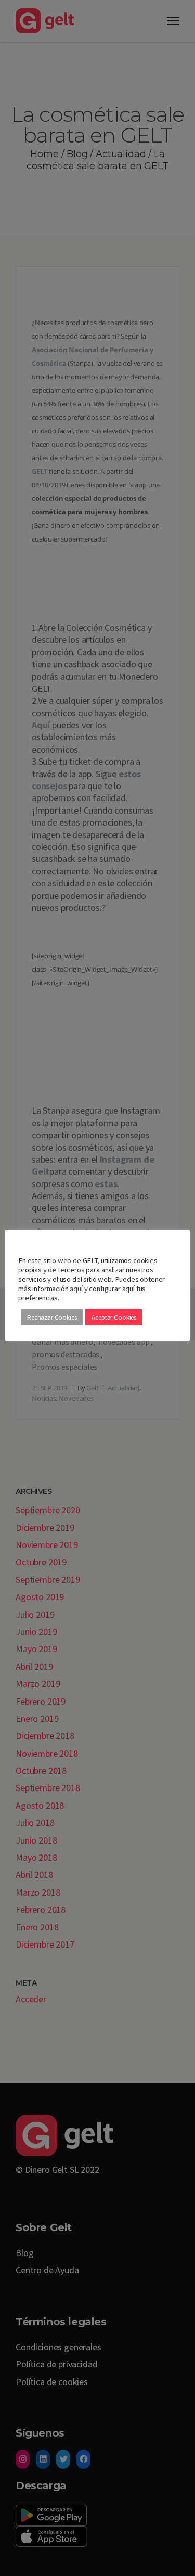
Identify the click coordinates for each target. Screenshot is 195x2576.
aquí (76, 1289)
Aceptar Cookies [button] (114, 1317)
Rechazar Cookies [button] (52, 1317)
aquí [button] (128, 1289)
